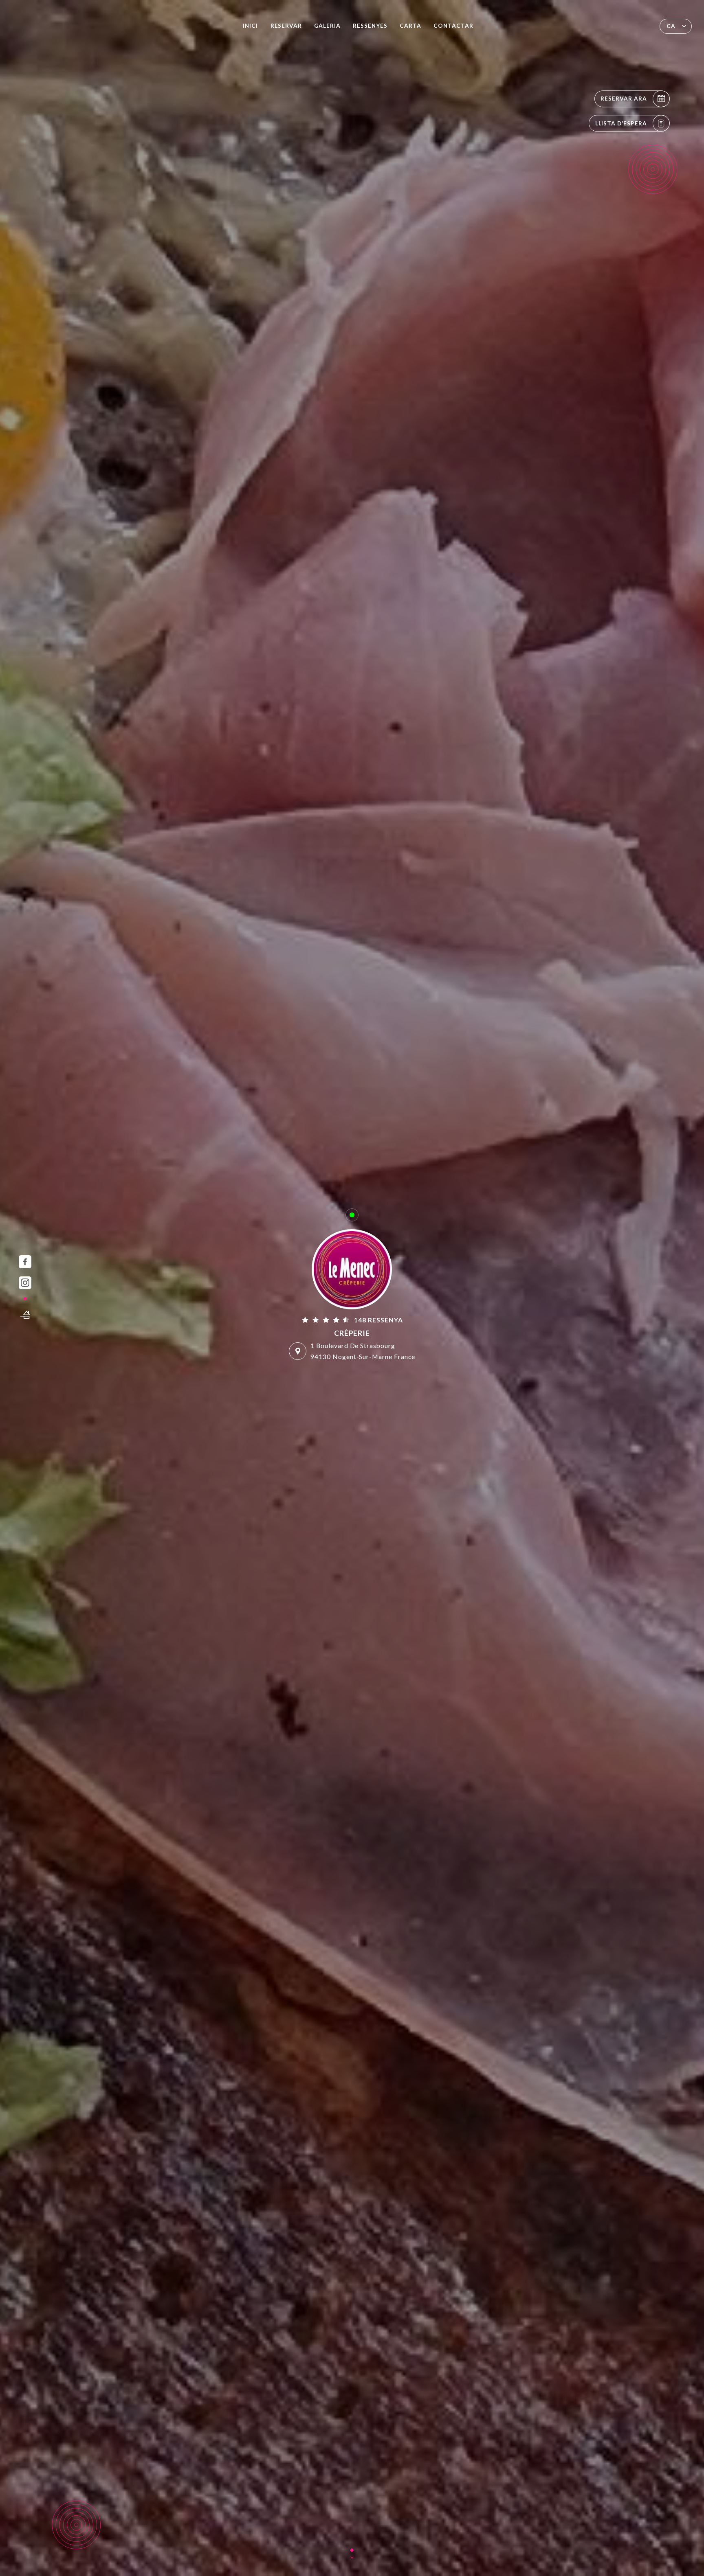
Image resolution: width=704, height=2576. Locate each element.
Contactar (453, 26)
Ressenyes (370, 26)
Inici (250, 26)
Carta (410, 26)
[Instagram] (25, 1283)
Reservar (286, 26)
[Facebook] (25, 1262)
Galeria (327, 26)
